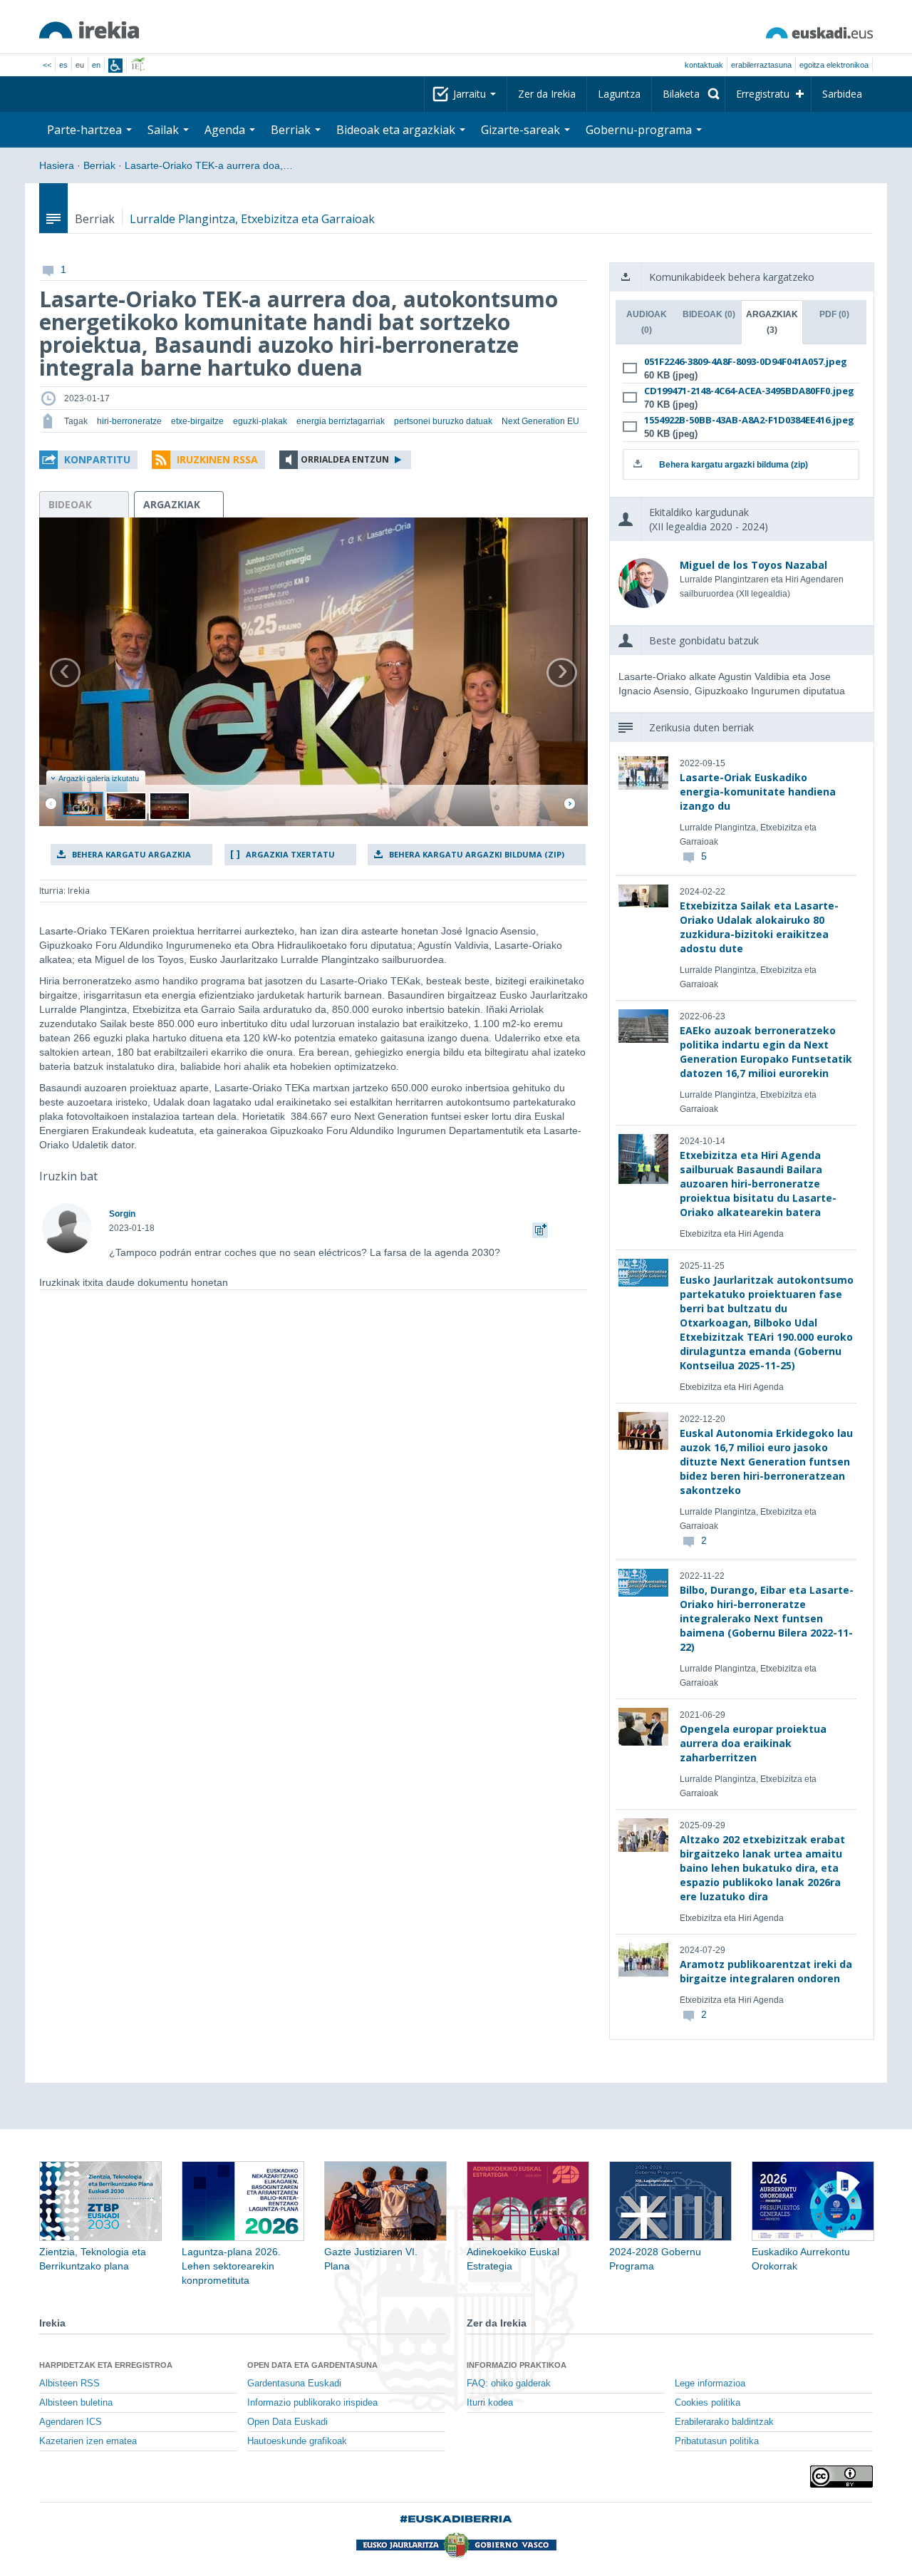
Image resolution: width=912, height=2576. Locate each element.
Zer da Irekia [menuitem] (547, 94)
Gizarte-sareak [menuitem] (522, 130)
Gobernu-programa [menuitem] (640, 130)
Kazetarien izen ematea (88, 2441)
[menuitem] (688, 94)
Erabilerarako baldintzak (724, 2422)
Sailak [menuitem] (165, 130)
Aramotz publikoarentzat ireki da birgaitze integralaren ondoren (766, 1971)
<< (47, 65)
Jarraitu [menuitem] (471, 94)
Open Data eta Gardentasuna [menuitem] (312, 2365)
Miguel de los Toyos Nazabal (753, 565)
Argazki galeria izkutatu (99, 778)
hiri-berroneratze (129, 421)
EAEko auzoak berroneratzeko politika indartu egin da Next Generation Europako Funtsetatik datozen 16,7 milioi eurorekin (766, 1052)
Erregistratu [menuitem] (763, 94)
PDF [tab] (834, 314)
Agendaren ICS (71, 2422)
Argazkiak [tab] (772, 322)
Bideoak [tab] (709, 314)
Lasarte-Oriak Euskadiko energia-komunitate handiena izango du (758, 792)
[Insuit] (115, 66)
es (63, 65)
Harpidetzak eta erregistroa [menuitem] (106, 2365)
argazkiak (172, 504)
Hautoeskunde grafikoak (297, 2441)
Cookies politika (708, 2403)
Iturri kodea (490, 2403)
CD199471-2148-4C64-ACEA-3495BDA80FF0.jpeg (739, 391)
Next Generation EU (540, 421)
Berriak (99, 165)
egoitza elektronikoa (834, 65)
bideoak (70, 504)
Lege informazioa (710, 2384)
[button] (88, 460)
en (96, 65)
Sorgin (122, 1214)
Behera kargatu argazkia (131, 854)
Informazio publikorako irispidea (312, 2403)
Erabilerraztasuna (761, 65)
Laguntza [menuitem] (619, 94)
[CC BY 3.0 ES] (841, 2477)
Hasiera (57, 165)
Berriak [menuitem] (292, 130)
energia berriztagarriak (341, 421)
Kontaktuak (704, 65)
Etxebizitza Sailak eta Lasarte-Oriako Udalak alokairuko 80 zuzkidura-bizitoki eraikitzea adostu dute (759, 927)
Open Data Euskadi (287, 2422)
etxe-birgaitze (197, 421)
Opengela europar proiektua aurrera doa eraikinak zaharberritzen (753, 1743)
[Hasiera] (89, 30)
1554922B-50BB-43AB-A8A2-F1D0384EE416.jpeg (739, 420)
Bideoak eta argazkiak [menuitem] (397, 130)
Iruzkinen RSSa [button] (217, 459)
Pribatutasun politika (717, 2441)
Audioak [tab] (647, 322)
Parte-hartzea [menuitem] (86, 130)
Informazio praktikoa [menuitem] (517, 2365)
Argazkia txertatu (290, 854)
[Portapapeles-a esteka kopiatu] (540, 1228)
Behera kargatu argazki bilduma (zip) (477, 854)
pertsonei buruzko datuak (443, 421)
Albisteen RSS (69, 2384)
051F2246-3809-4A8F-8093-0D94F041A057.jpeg (739, 361)
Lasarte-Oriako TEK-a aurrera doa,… (209, 165)
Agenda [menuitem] (226, 130)
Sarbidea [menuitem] (842, 94)
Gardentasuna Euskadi (294, 2384)
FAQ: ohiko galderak (509, 2384)
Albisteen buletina (76, 2403)
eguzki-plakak (260, 421)
